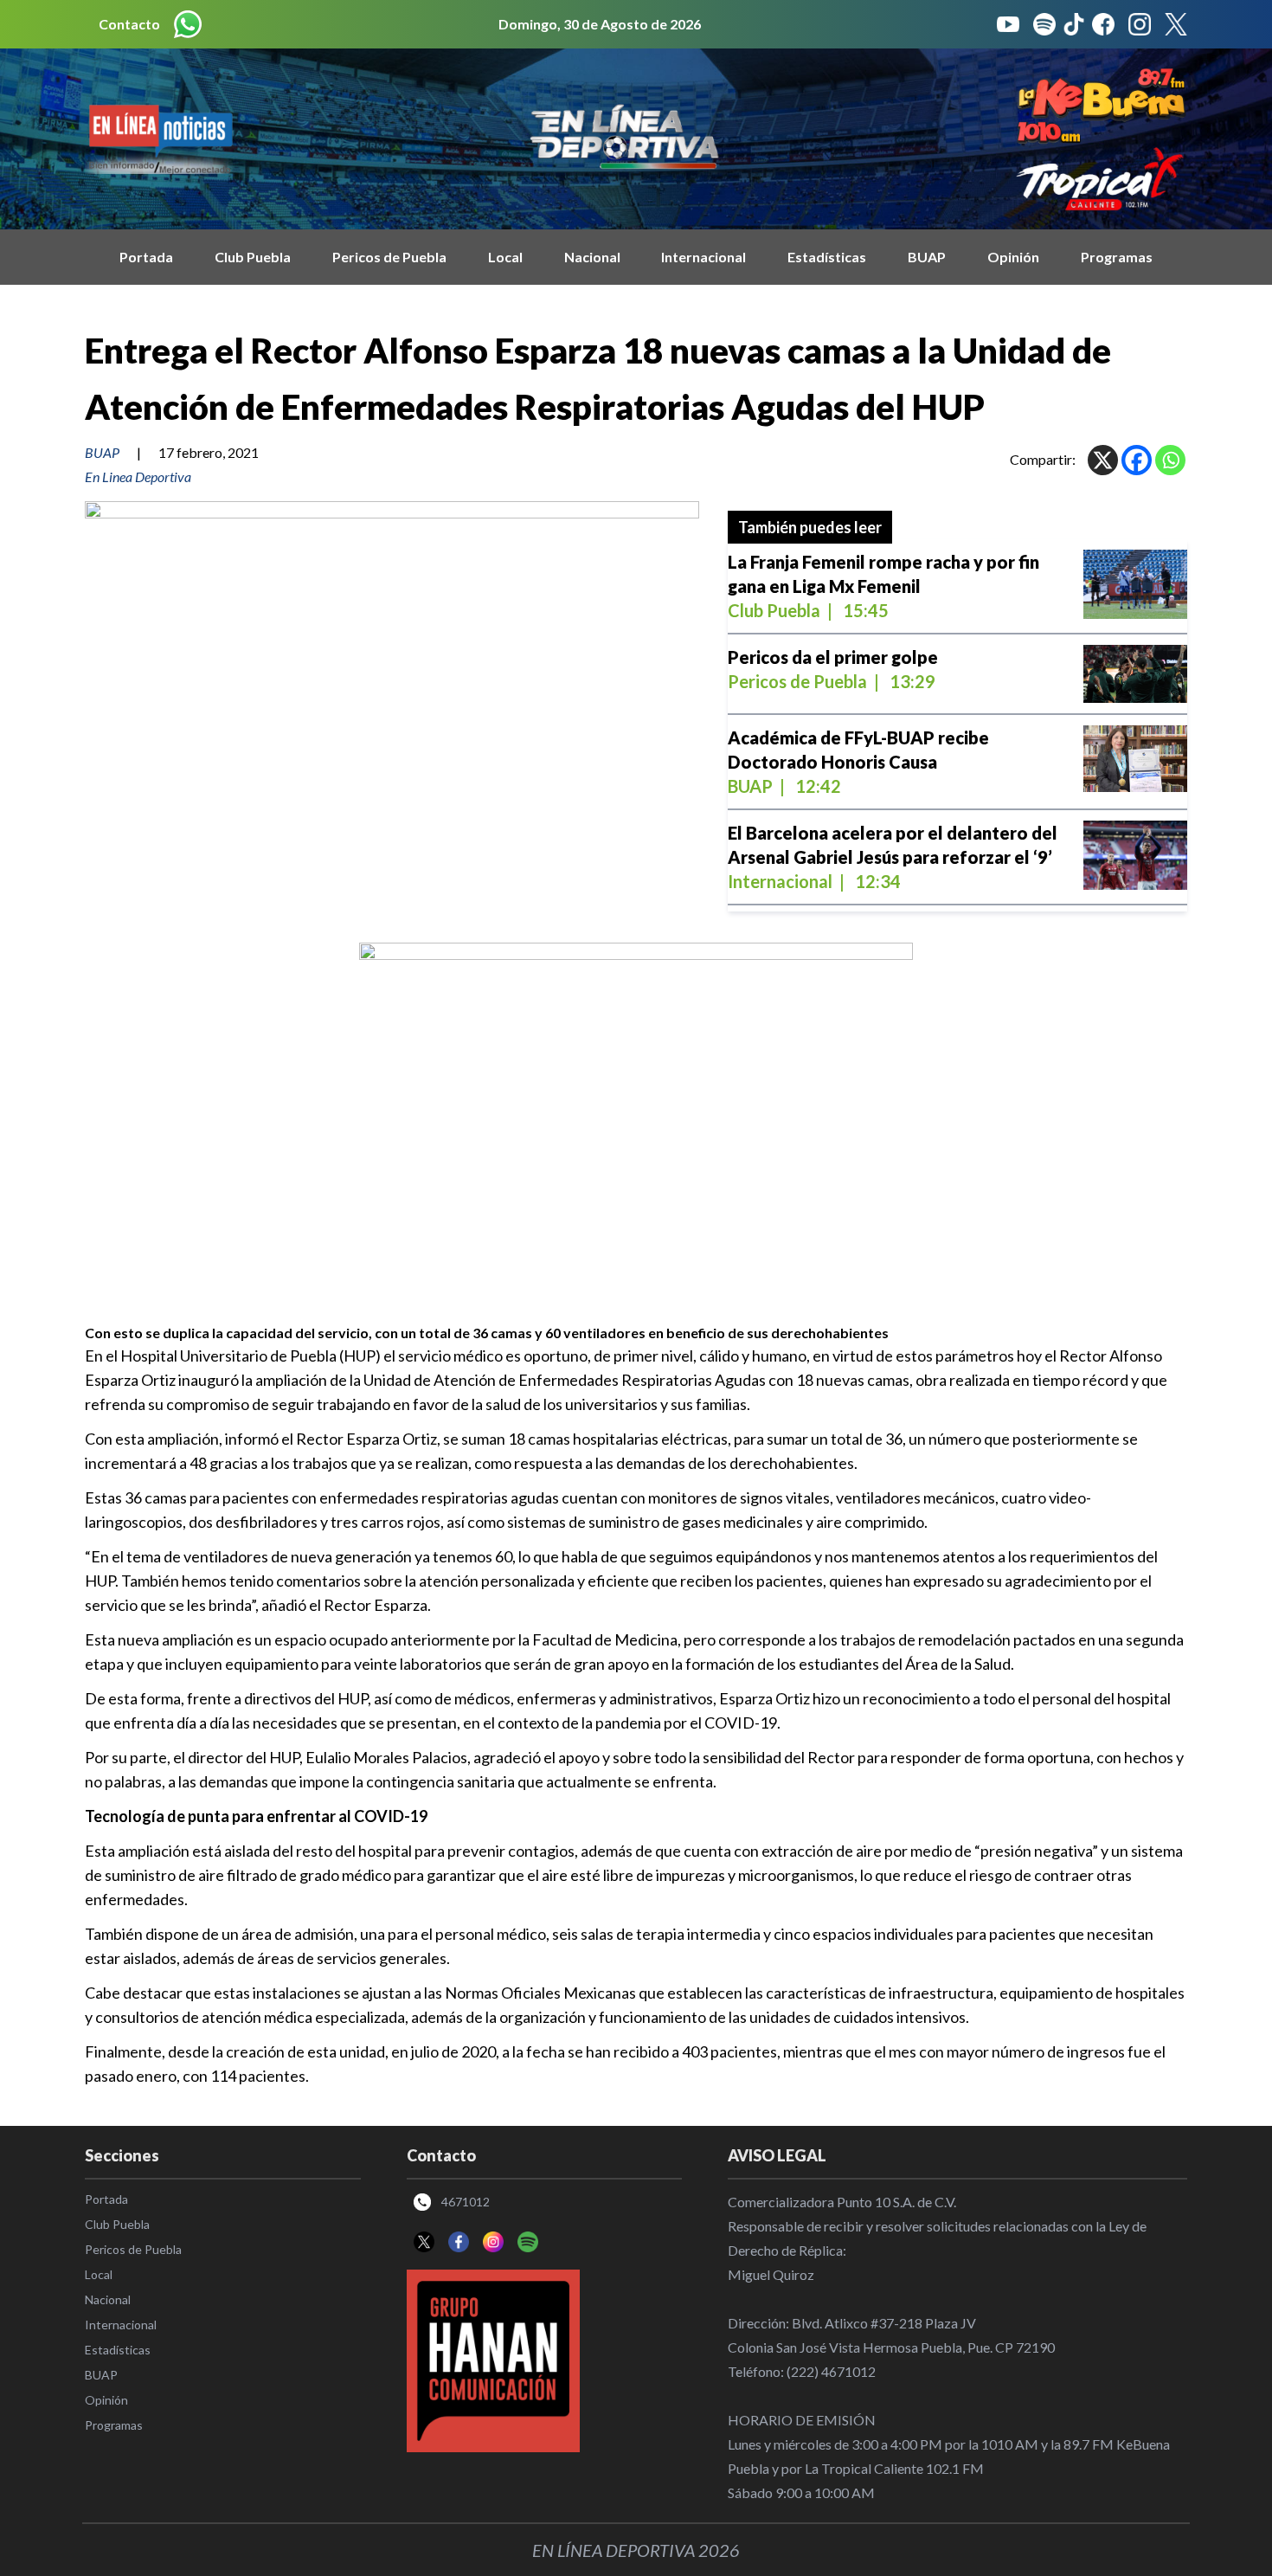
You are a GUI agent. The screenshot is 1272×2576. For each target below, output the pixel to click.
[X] (1103, 460)
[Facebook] (1137, 460)
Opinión (1013, 257)
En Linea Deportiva (138, 477)
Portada (146, 257)
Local (505, 257)
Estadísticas (827, 257)
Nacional (592, 257)
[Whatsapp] (1170, 460)
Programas (1117, 257)
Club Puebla (253, 257)
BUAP (927, 257)
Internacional (703, 257)
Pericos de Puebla (389, 257)
